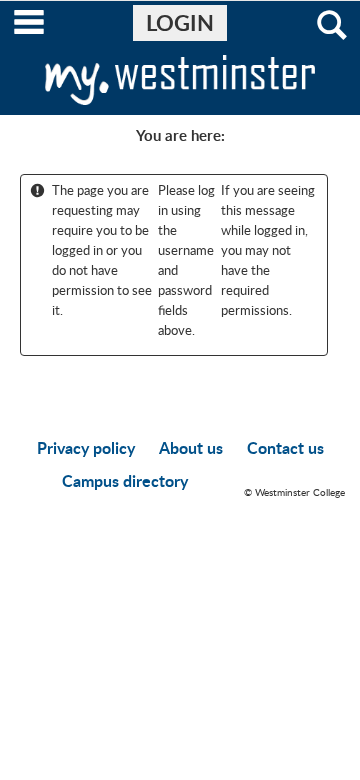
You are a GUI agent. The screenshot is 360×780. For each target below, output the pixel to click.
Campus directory (125, 480)
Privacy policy (86, 447)
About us (191, 447)
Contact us (285, 447)
